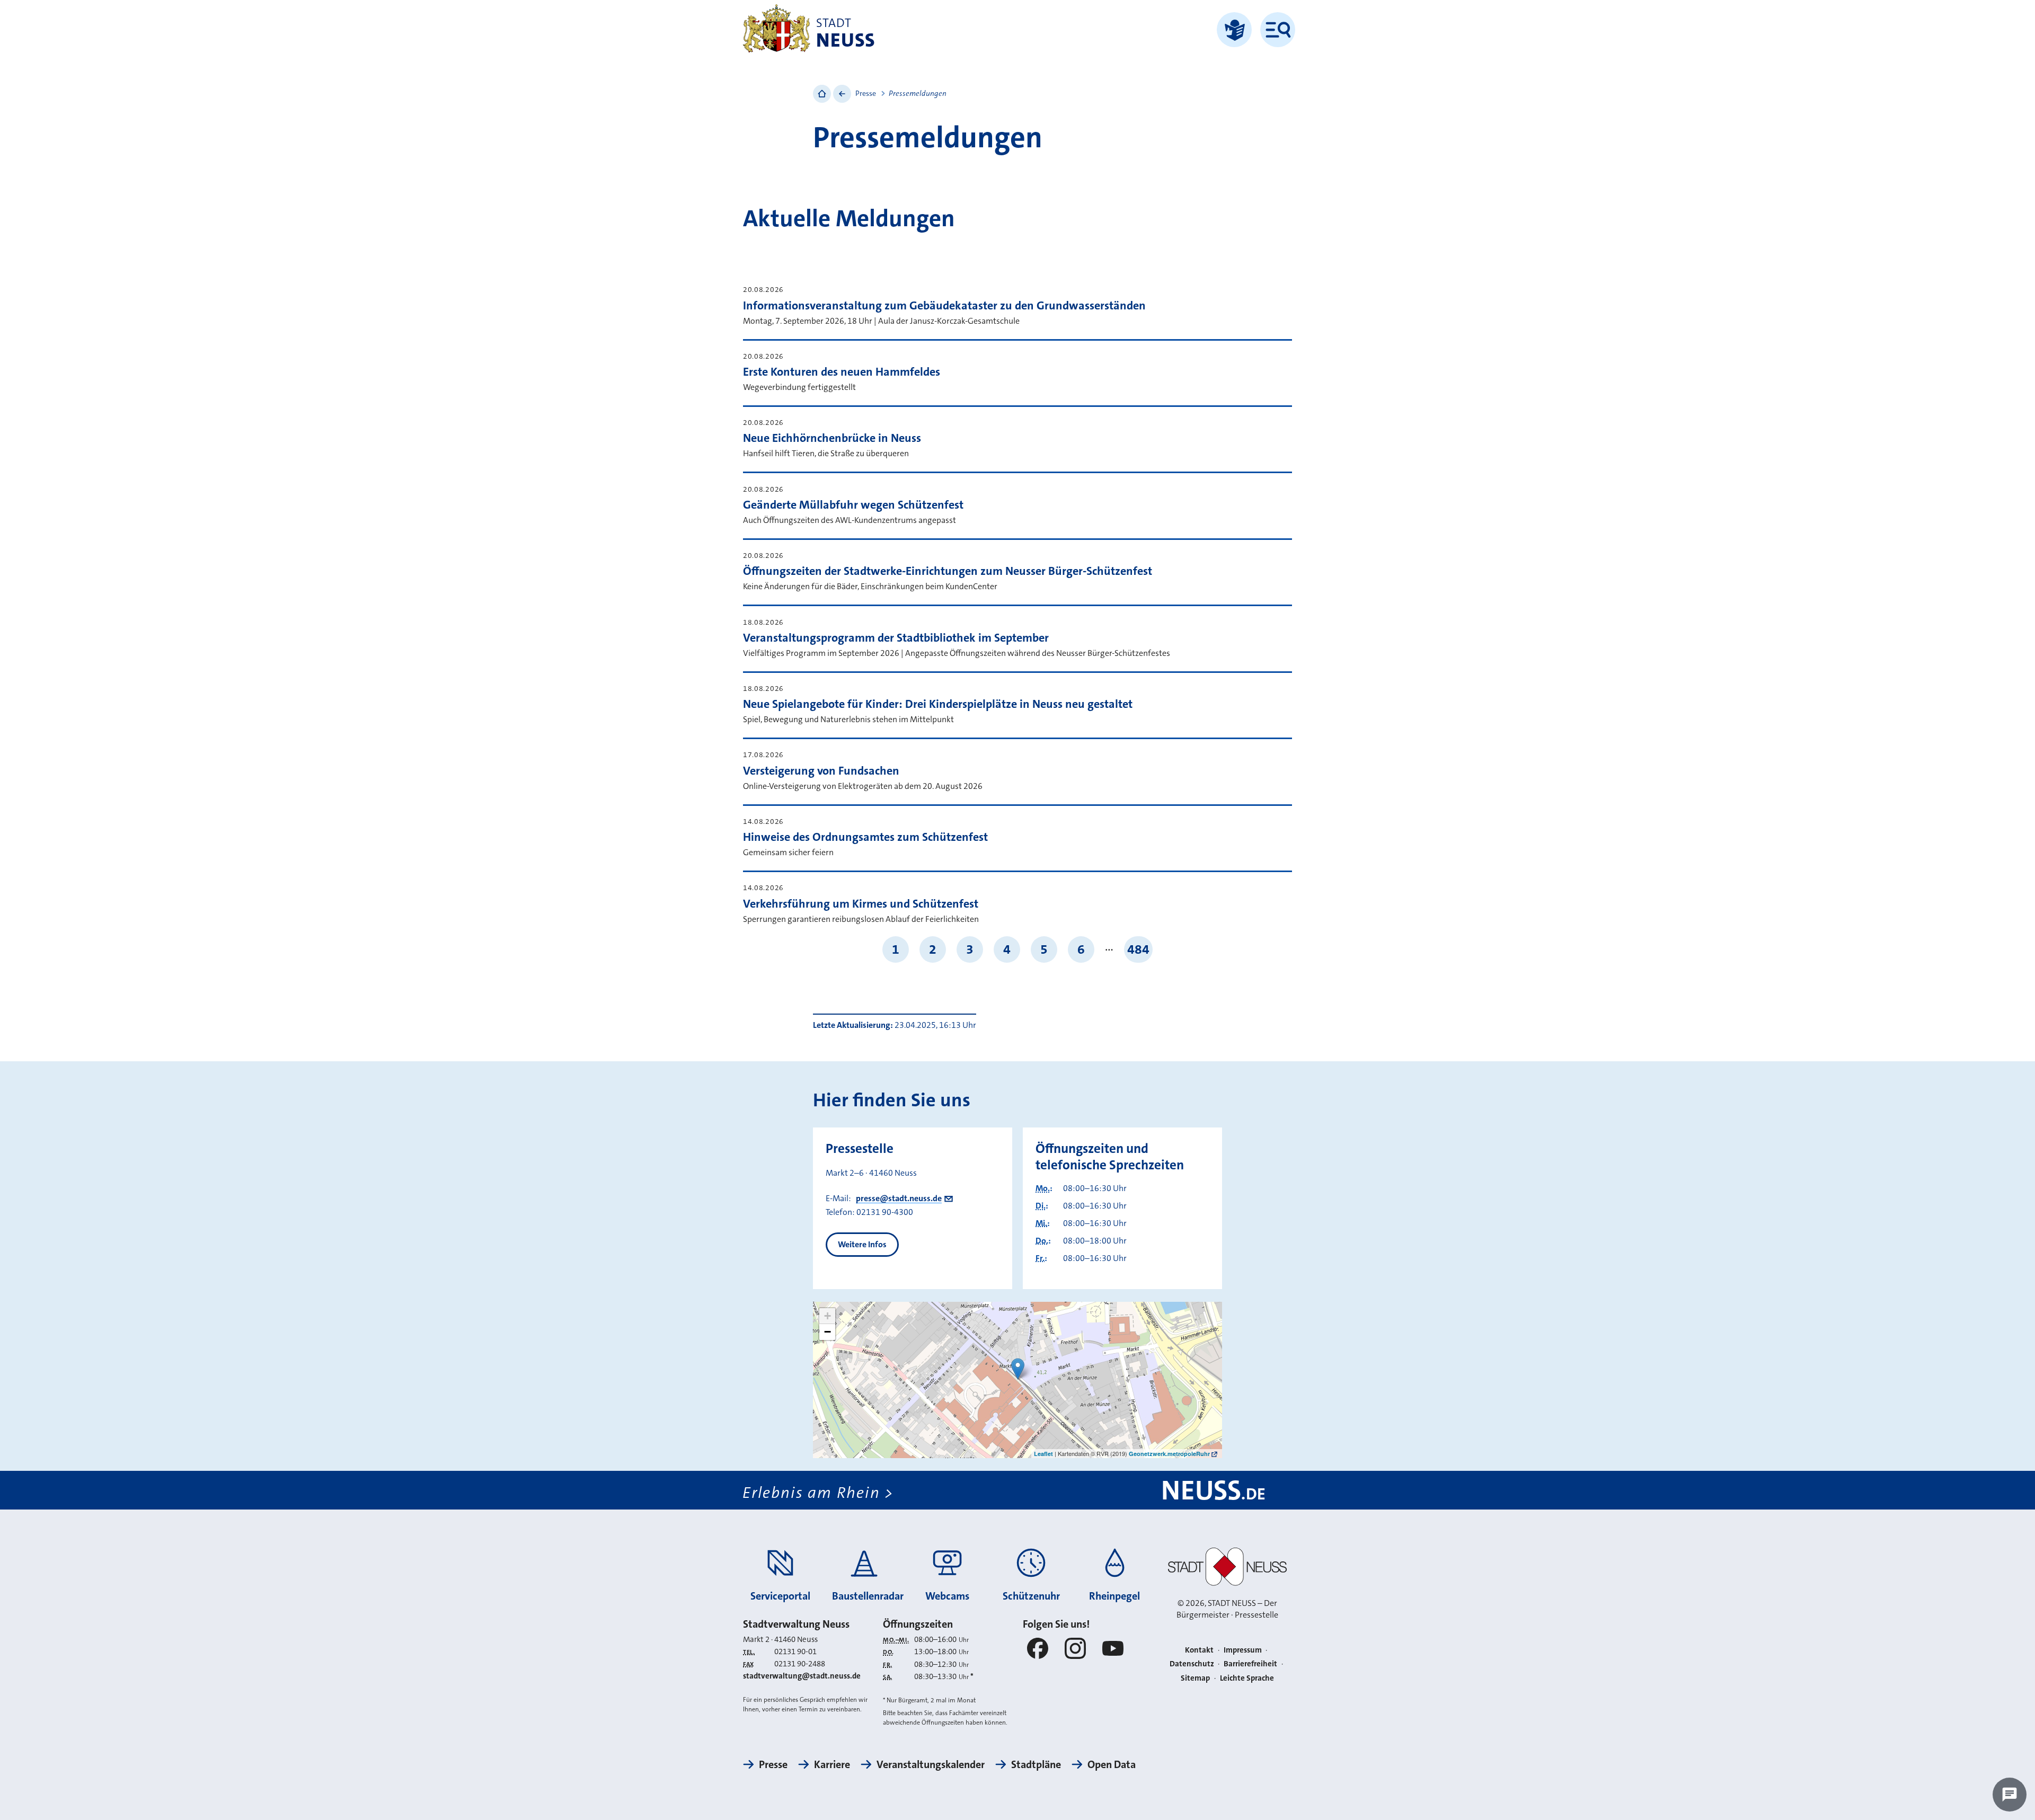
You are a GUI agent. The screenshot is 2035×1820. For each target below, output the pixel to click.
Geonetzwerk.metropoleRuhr (1169, 1454)
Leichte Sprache (1247, 1678)
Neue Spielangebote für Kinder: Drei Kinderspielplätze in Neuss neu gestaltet (938, 704)
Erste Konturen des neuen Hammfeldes (842, 372)
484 (1138, 949)
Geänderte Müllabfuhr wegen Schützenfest (853, 505)
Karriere (832, 1764)
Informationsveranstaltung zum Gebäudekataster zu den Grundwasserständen (944, 305)
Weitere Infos (862, 1244)
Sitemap (1195, 1678)
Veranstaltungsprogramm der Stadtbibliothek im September (896, 638)
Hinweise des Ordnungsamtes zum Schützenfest (865, 837)
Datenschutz (1192, 1664)
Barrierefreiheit (1250, 1664)
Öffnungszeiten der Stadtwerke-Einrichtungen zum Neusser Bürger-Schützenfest (948, 571)
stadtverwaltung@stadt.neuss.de (802, 1676)
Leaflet (1043, 1454)
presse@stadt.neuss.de (899, 1198)
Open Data (1112, 1764)
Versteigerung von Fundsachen (821, 771)
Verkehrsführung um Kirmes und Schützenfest (861, 904)
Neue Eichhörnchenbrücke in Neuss (832, 438)
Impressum (1243, 1650)
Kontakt (1199, 1650)
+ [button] (828, 1316)
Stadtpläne (1036, 1764)
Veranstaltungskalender (931, 1764)
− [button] (828, 1332)
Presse (866, 93)
